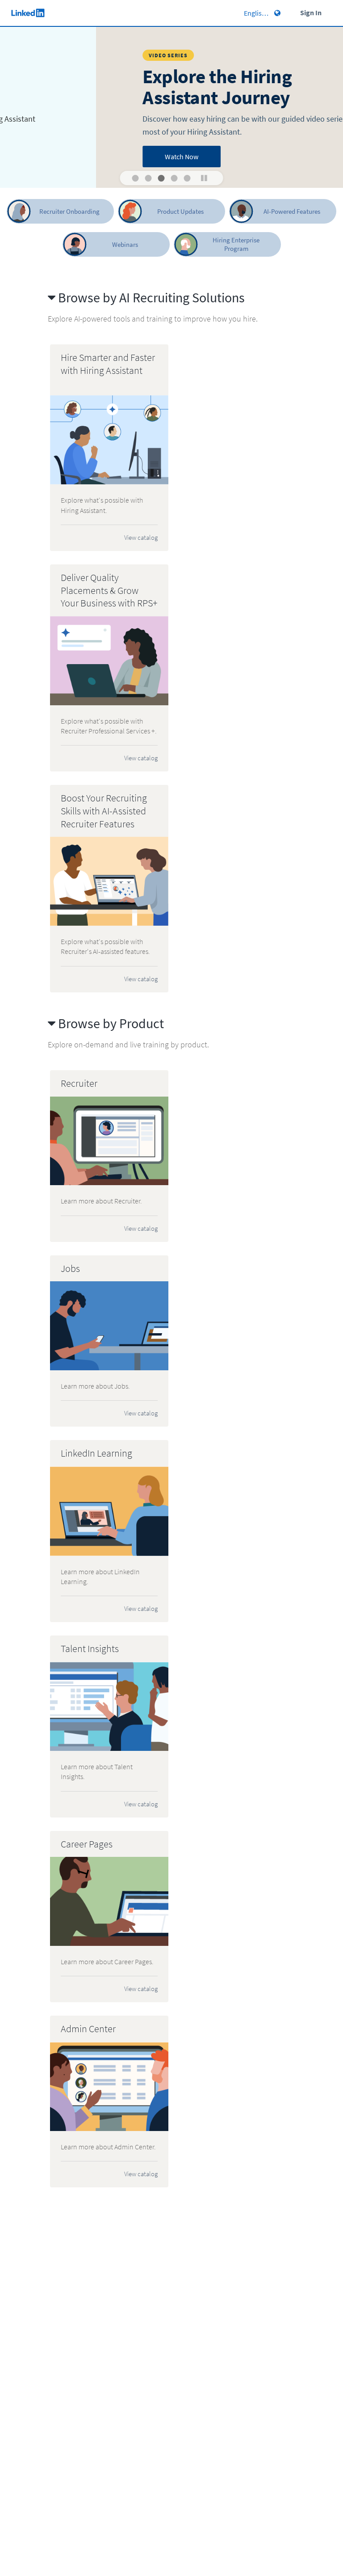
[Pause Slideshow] (204, 178)
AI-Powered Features (292, 211)
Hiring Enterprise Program (236, 244)
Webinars (125, 244)
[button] (136, 178)
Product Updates (180, 211)
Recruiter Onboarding (69, 211)
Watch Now (89, 157)
